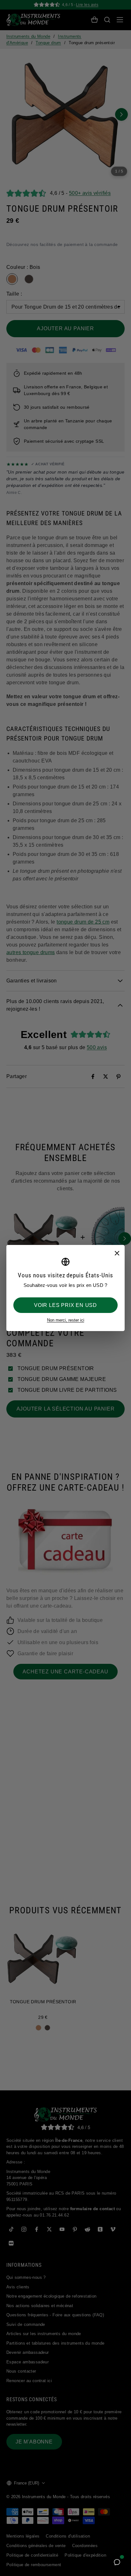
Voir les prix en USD (65, 1305)
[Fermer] (117, 1253)
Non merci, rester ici (66, 1320)
